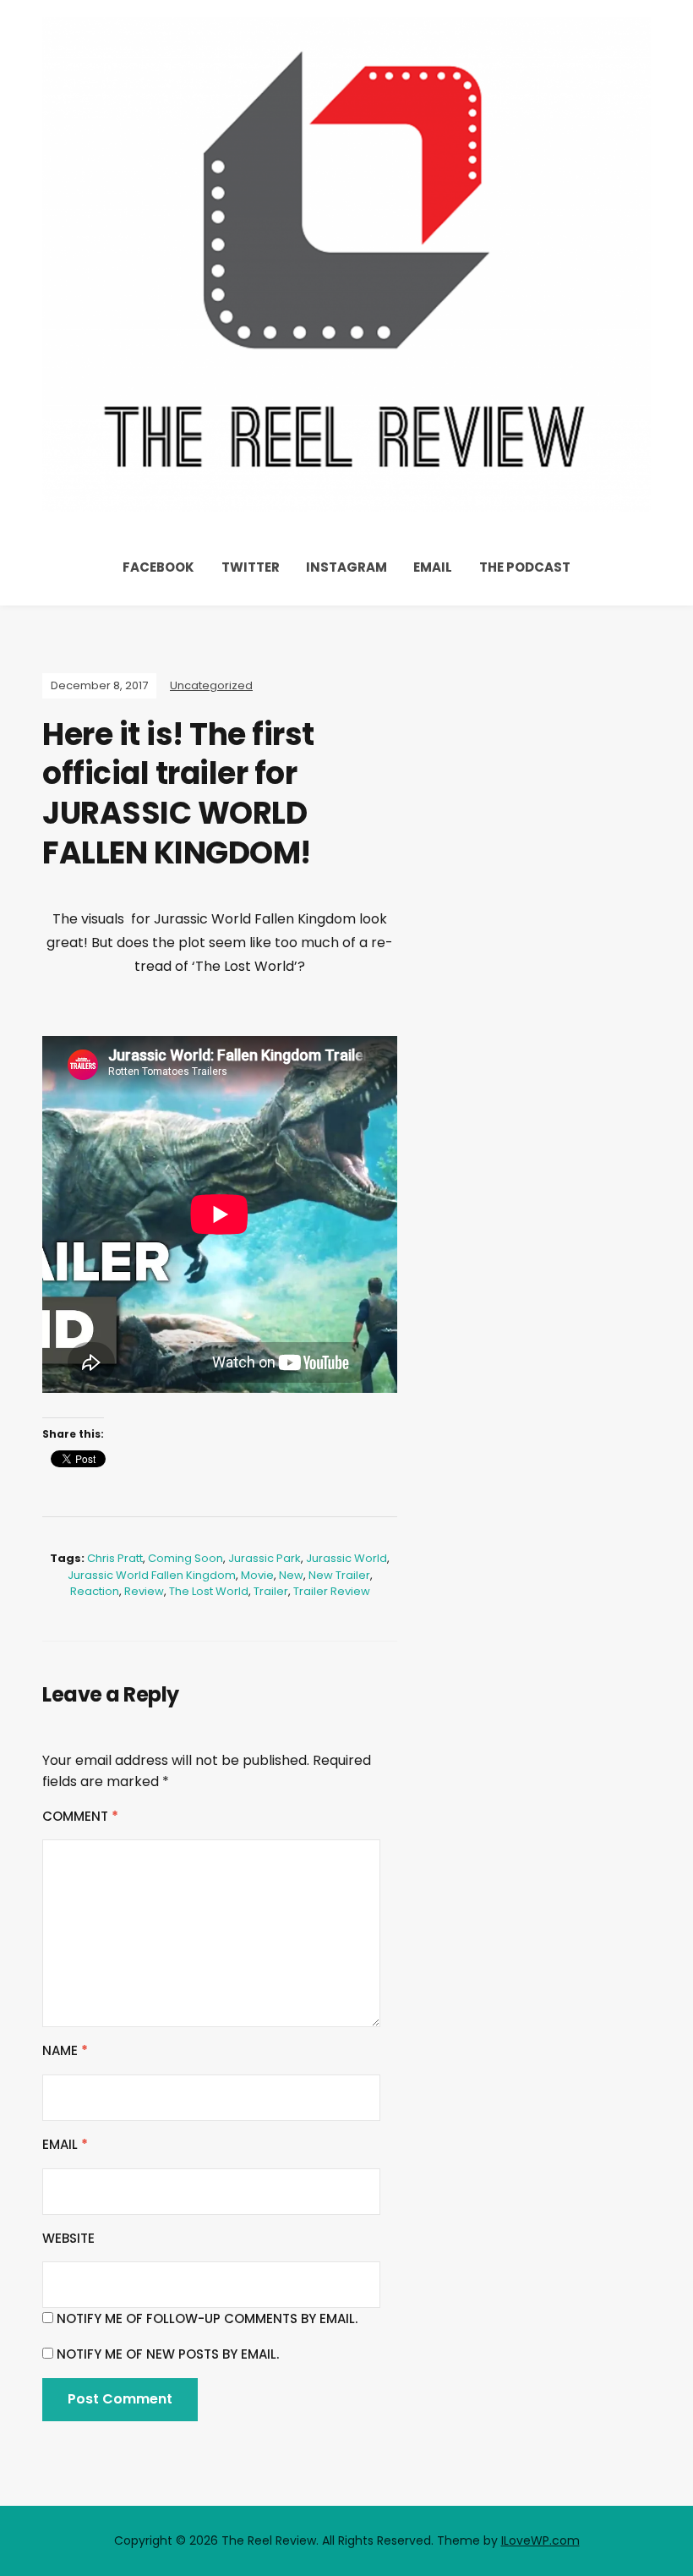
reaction (95, 1591)
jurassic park (265, 1558)
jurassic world (346, 1558)
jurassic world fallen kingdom (152, 1575)
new (291, 1575)
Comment (80, 1816)
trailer (271, 1591)
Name (65, 2050)
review (144, 1591)
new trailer (339, 1575)
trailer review (332, 1591)
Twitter (251, 567)
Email (433, 567)
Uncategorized (211, 685)
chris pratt (115, 1558)
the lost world (209, 1591)
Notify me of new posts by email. (168, 2354)
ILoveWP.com (540, 2540)
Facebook (158, 567)
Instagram (346, 567)
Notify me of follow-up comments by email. (207, 2318)
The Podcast (525, 567)
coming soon (186, 1558)
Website (68, 2238)
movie (257, 1575)
